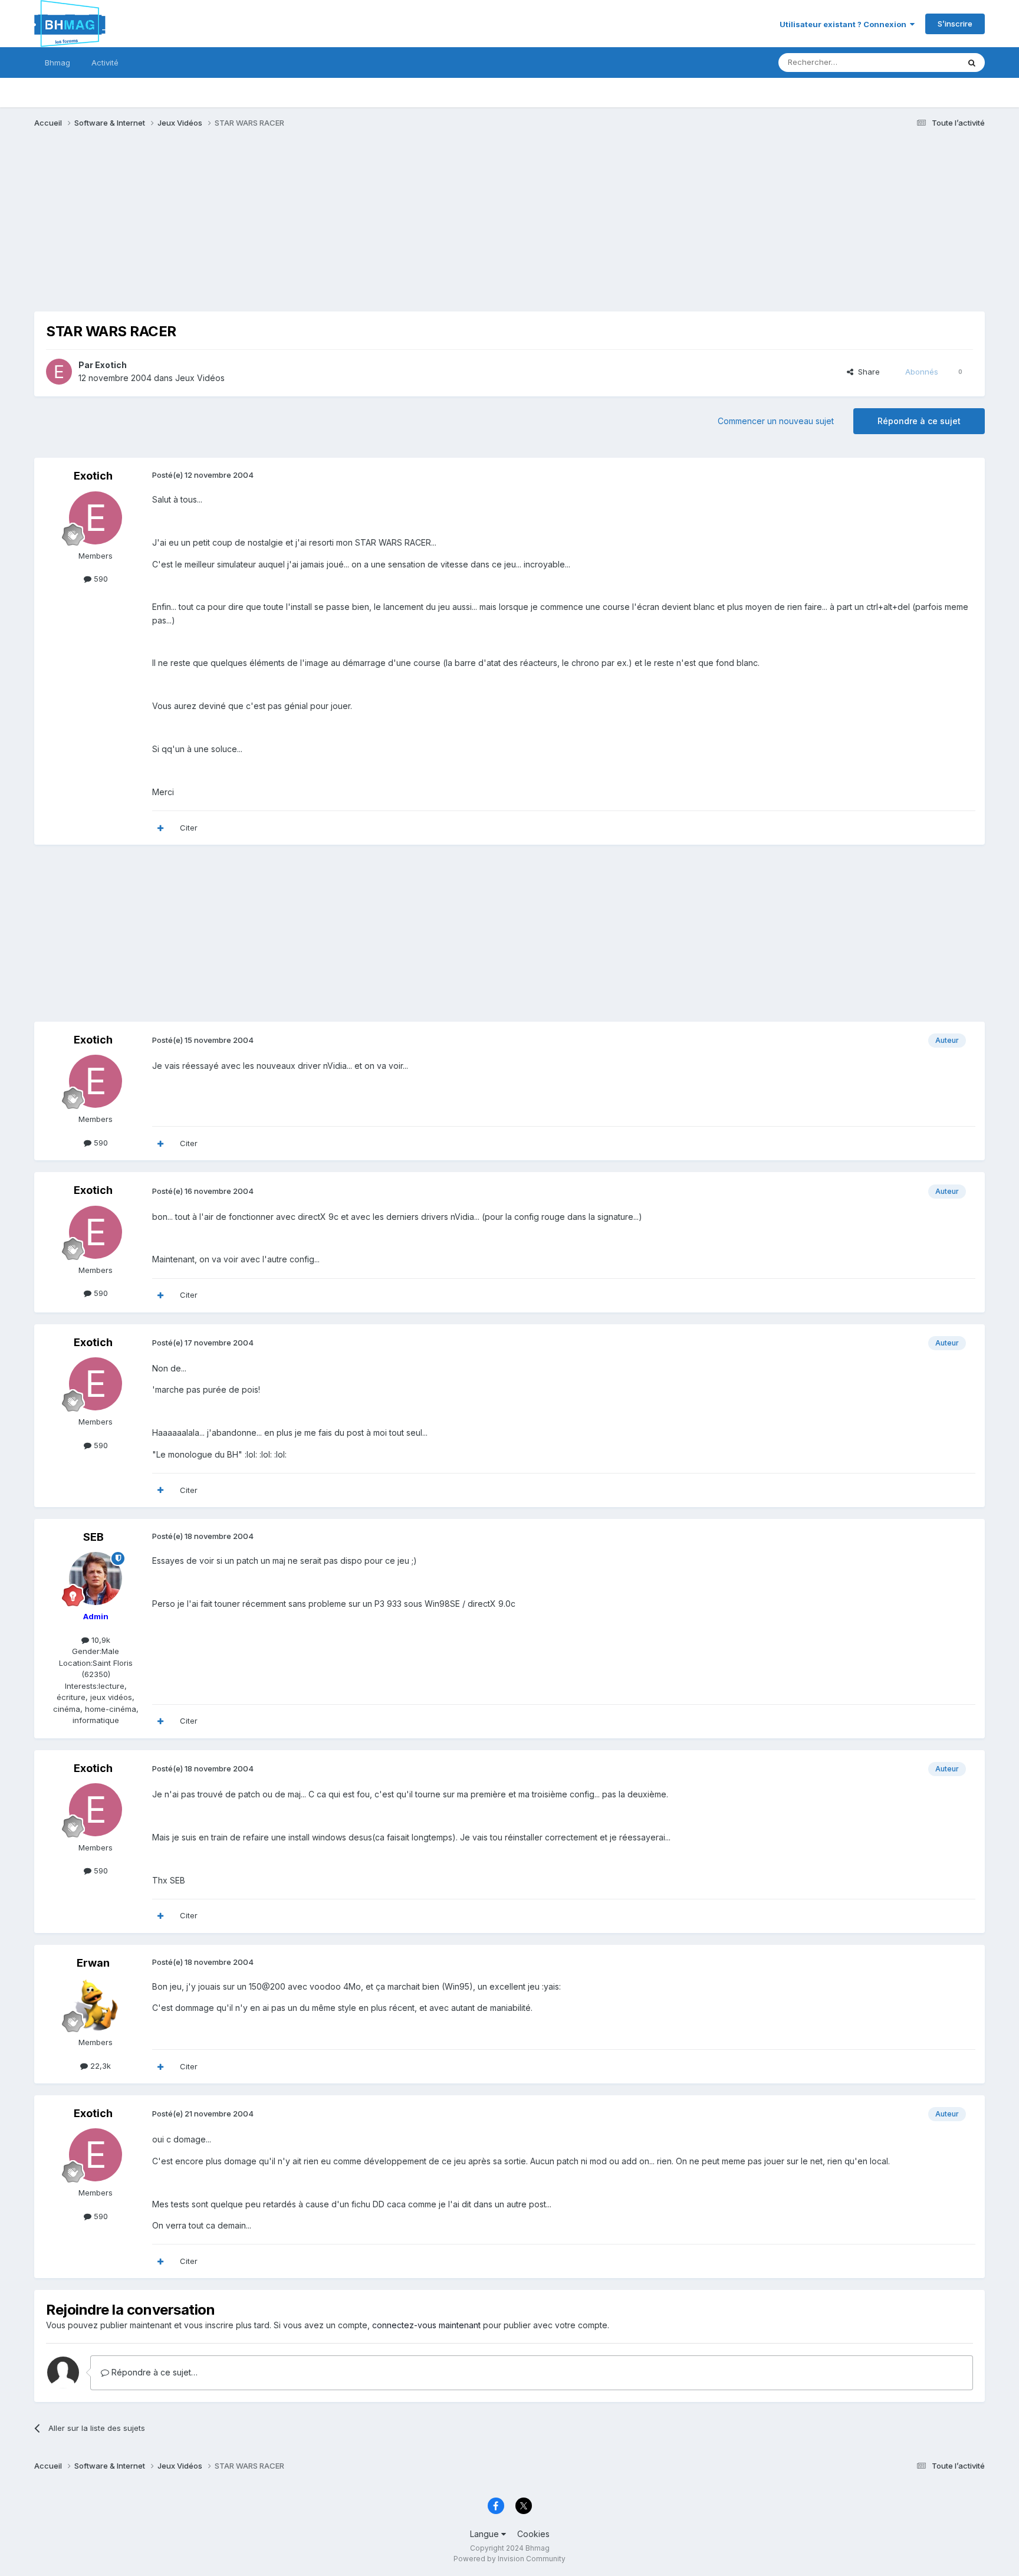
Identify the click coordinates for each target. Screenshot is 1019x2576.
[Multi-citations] (160, 828)
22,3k (99, 2066)
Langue (486, 2534)
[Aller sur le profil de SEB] (96, 1579)
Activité (105, 63)
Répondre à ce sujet (919, 421)
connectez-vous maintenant (426, 2325)
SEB (93, 1537)
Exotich (111, 365)
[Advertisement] (249, 229)
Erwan (93, 1963)
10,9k (100, 1640)
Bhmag (57, 63)
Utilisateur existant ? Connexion (845, 24)
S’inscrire (955, 24)
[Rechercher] (972, 63)
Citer (189, 828)
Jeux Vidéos (200, 378)
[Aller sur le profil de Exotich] (59, 372)
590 (100, 579)
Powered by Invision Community (509, 2559)
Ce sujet (928, 62)
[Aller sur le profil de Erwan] (96, 2004)
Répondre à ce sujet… (153, 2372)
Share (867, 372)
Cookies (533, 2534)
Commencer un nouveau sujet (776, 421)
